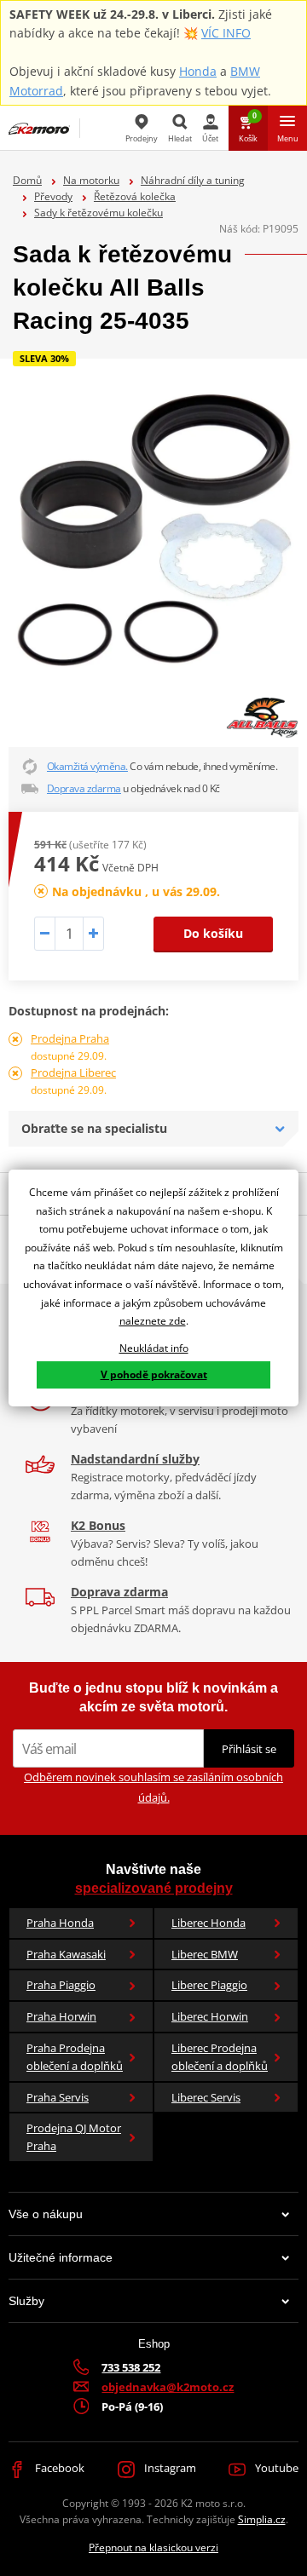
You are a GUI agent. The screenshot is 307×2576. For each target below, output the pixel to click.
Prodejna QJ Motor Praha (74, 2137)
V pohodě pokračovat (154, 1374)
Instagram (169, 2468)
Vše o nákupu (46, 2214)
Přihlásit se (249, 1749)
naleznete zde (153, 1321)
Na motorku (91, 180)
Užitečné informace (61, 2257)
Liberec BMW (205, 1954)
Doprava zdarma (84, 788)
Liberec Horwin (210, 2016)
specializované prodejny (154, 1888)
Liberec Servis (206, 2097)
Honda (198, 71)
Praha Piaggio (61, 1985)
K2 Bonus (98, 1525)
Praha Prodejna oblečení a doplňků (75, 2057)
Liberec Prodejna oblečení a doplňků (220, 2057)
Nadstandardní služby (135, 1459)
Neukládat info (154, 1348)
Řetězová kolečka (135, 196)
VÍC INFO (226, 33)
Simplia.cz (262, 2519)
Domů (27, 180)
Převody (53, 196)
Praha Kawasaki (66, 1954)
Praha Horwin (61, 2016)
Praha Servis (58, 2097)
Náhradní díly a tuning (193, 180)
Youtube (275, 2468)
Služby (26, 2301)
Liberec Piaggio (209, 1985)
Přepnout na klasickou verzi (153, 2547)
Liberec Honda (209, 1923)
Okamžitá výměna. (87, 766)
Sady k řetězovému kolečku (98, 213)
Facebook (58, 2468)
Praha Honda (60, 1923)
